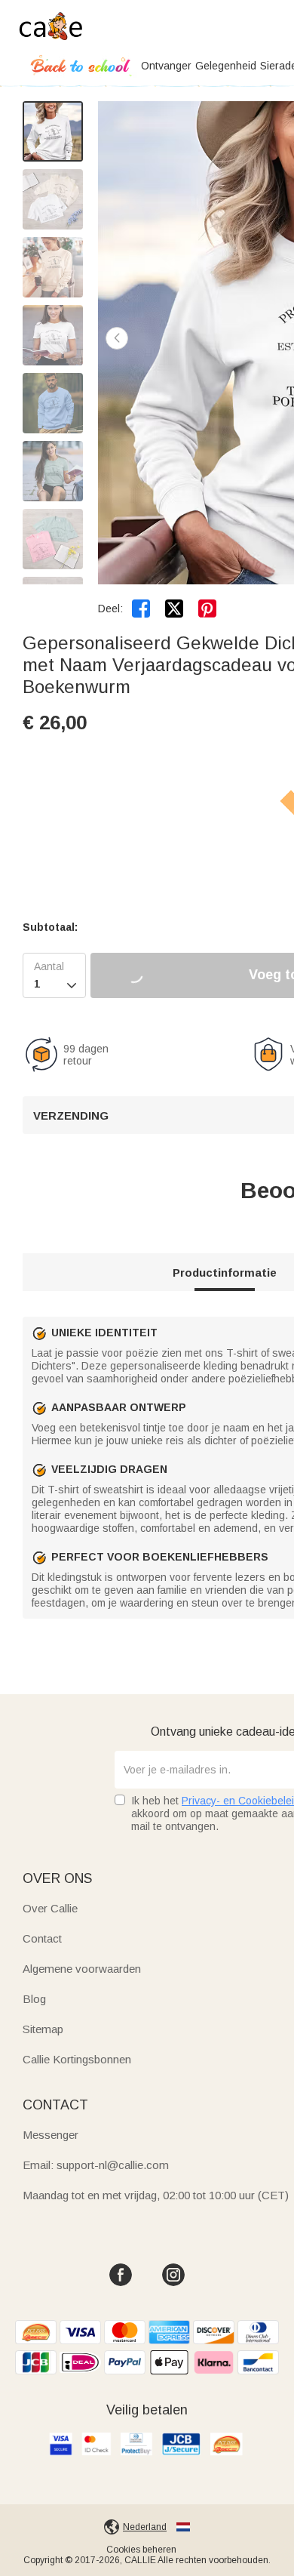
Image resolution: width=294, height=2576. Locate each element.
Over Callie (50, 1908)
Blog (34, 1999)
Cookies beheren (141, 2550)
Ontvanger (166, 66)
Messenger (51, 2135)
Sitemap (43, 2029)
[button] (117, 338)
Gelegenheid (226, 66)
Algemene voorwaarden (82, 1969)
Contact (42, 1938)
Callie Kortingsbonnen (77, 2059)
